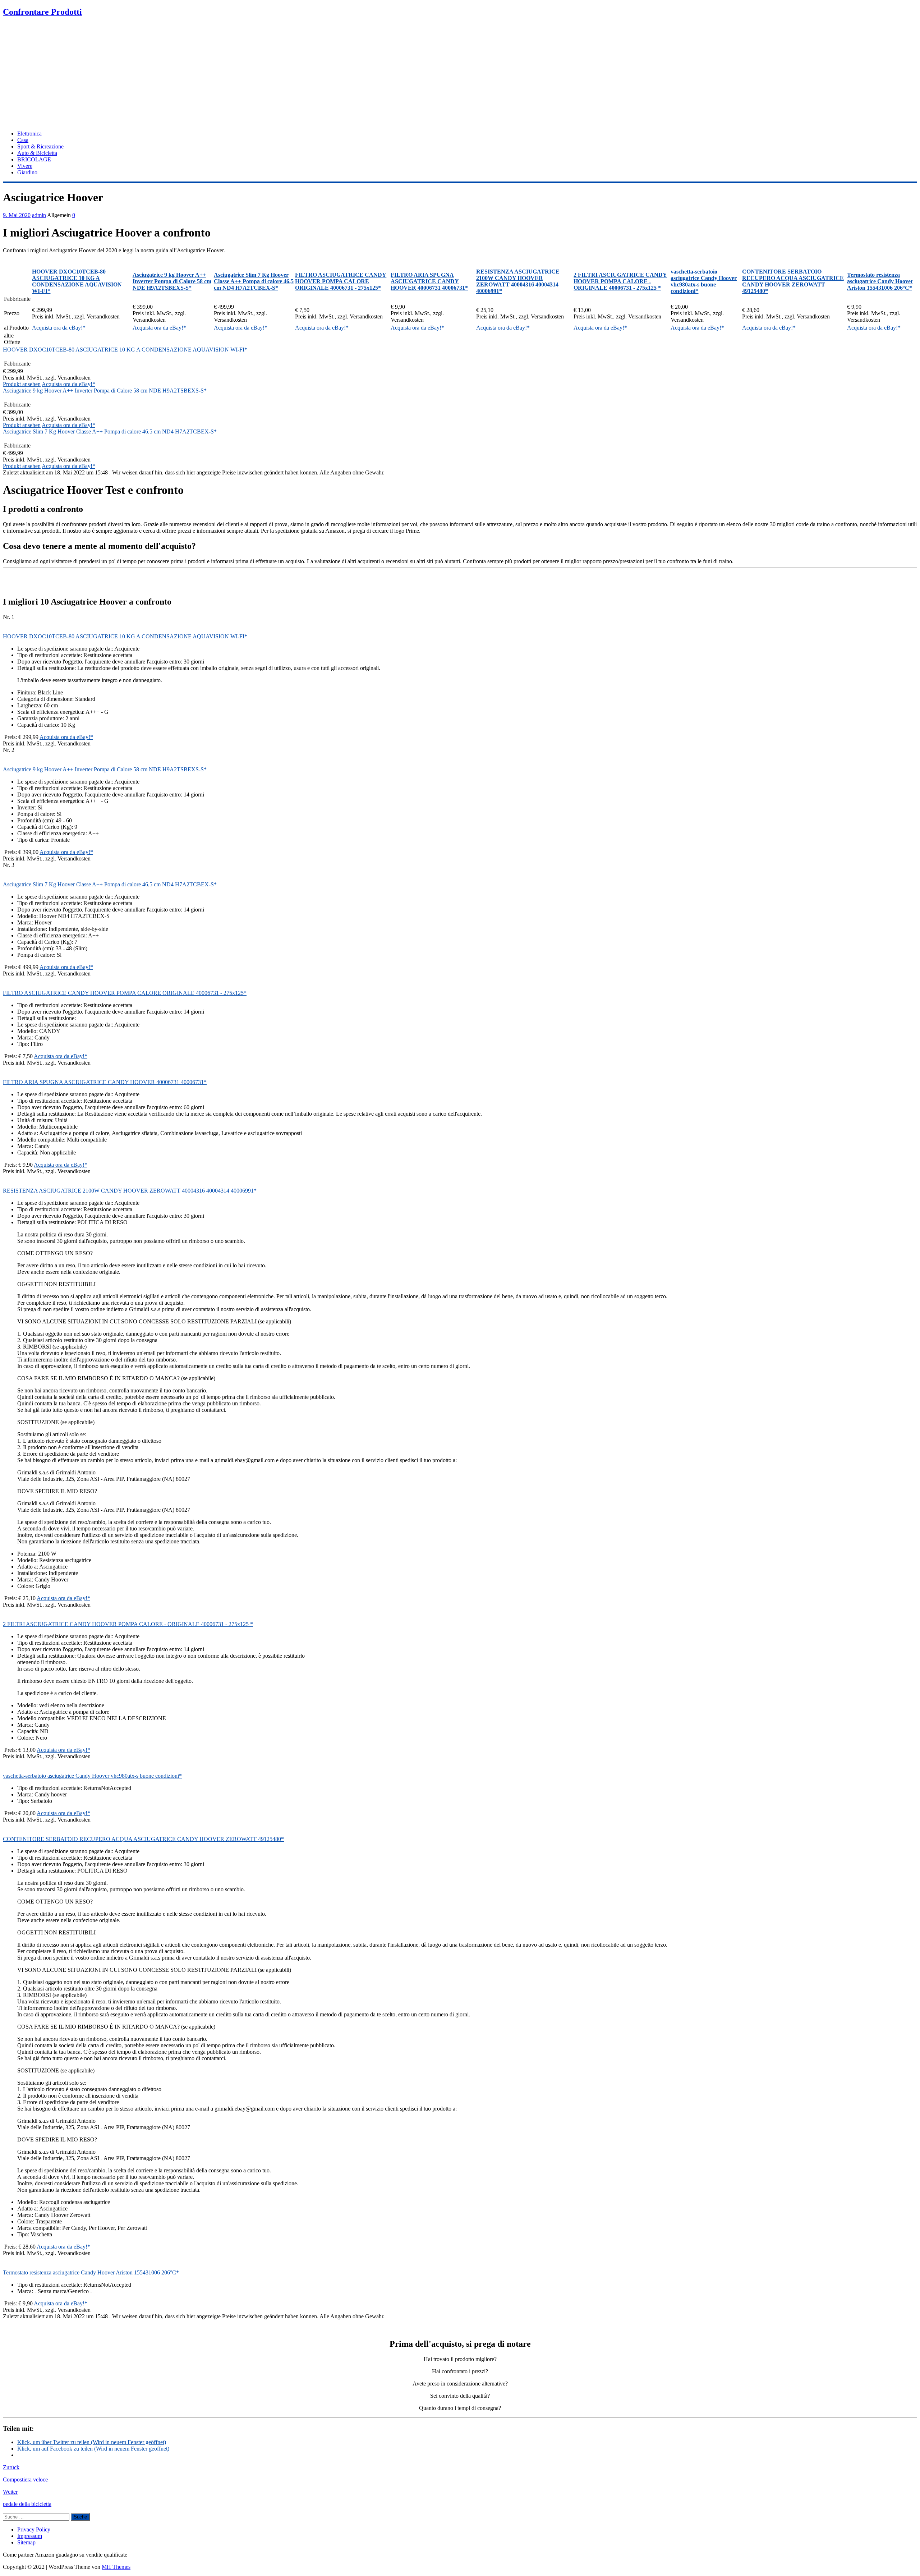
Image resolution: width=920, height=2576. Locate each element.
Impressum (30, 2536)
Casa (23, 140)
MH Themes (116, 2567)
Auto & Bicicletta (37, 153)
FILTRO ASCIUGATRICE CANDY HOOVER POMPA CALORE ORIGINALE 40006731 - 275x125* (125, 993)
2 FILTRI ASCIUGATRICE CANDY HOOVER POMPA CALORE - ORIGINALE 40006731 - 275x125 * (128, 1624)
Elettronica (29, 134)
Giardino (27, 172)
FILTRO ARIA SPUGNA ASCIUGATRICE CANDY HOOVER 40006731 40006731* (105, 1082)
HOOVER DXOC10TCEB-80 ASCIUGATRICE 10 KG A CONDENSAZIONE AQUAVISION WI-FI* (125, 350)
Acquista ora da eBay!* (59, 328)
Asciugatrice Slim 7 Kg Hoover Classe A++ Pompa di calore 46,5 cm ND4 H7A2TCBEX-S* (110, 431)
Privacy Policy (34, 2529)
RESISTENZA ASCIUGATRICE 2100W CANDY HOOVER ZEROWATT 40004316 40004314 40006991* (130, 1191)
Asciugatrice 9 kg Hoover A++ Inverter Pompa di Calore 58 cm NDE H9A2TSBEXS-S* (105, 391)
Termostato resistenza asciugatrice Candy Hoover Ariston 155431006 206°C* (91, 2272)
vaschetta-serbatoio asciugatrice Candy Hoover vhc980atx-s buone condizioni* (92, 1776)
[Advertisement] (460, 74)
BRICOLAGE (34, 159)
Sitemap (26, 2542)
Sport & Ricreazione (40, 146)
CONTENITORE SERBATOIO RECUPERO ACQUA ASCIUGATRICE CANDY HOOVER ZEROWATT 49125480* (143, 1839)
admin (39, 215)
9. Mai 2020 (17, 215)
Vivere (25, 166)
